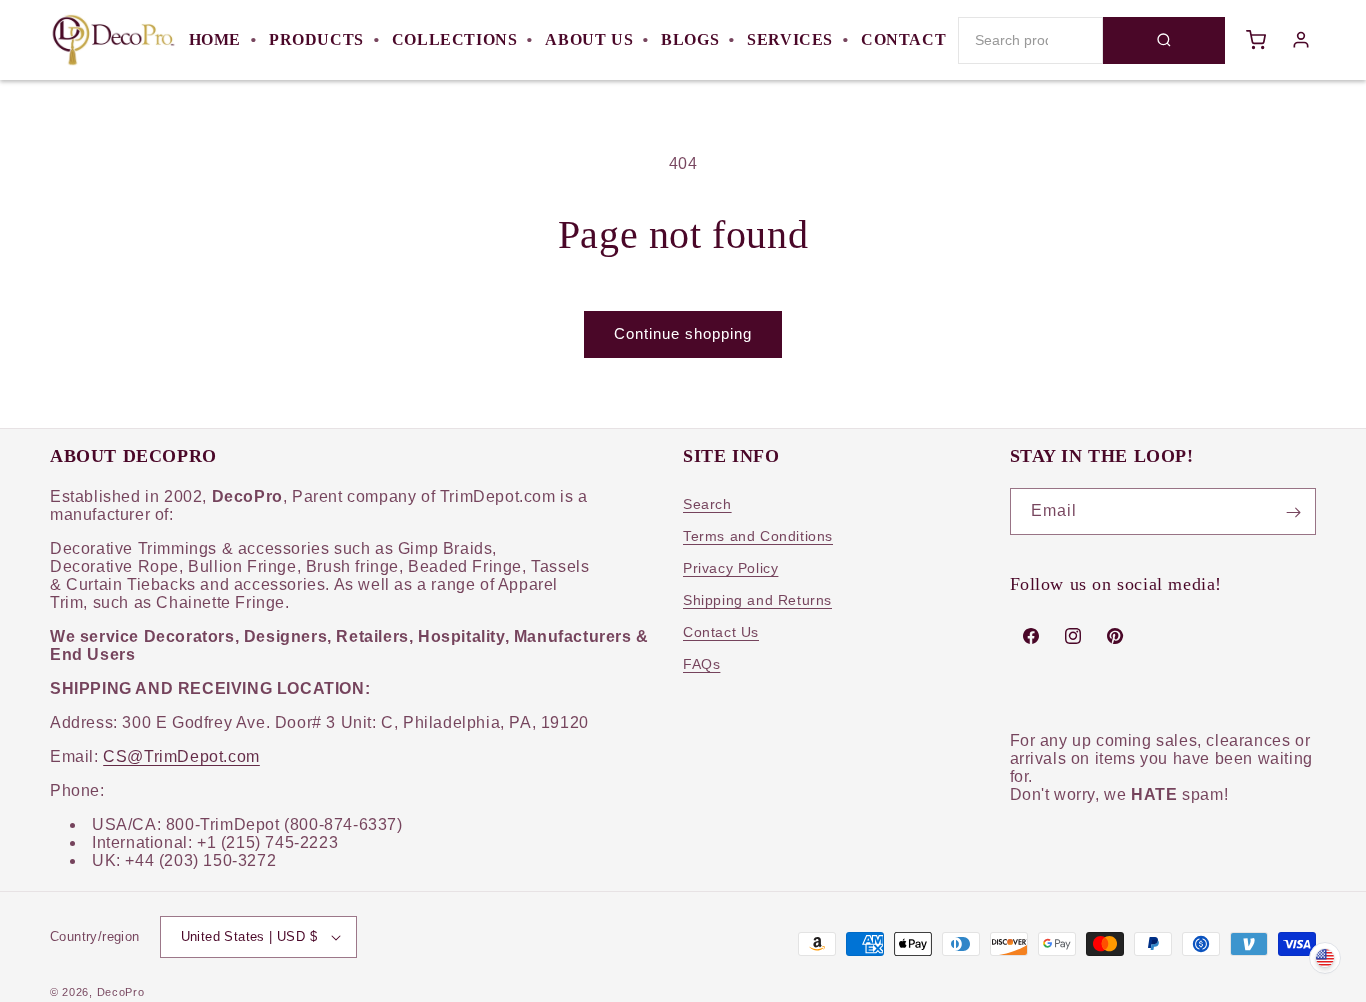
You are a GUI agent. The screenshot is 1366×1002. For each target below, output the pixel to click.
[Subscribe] (1293, 512)
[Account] (1301, 40)
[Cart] (1256, 40)
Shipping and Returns (757, 601)
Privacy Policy (730, 569)
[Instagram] (1073, 636)
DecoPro (121, 992)
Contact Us (721, 633)
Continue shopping (683, 333)
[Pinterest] (1115, 636)
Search (707, 505)
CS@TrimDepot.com (181, 757)
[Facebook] (1031, 636)
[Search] (1164, 40)
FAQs (701, 665)
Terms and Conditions (758, 537)
